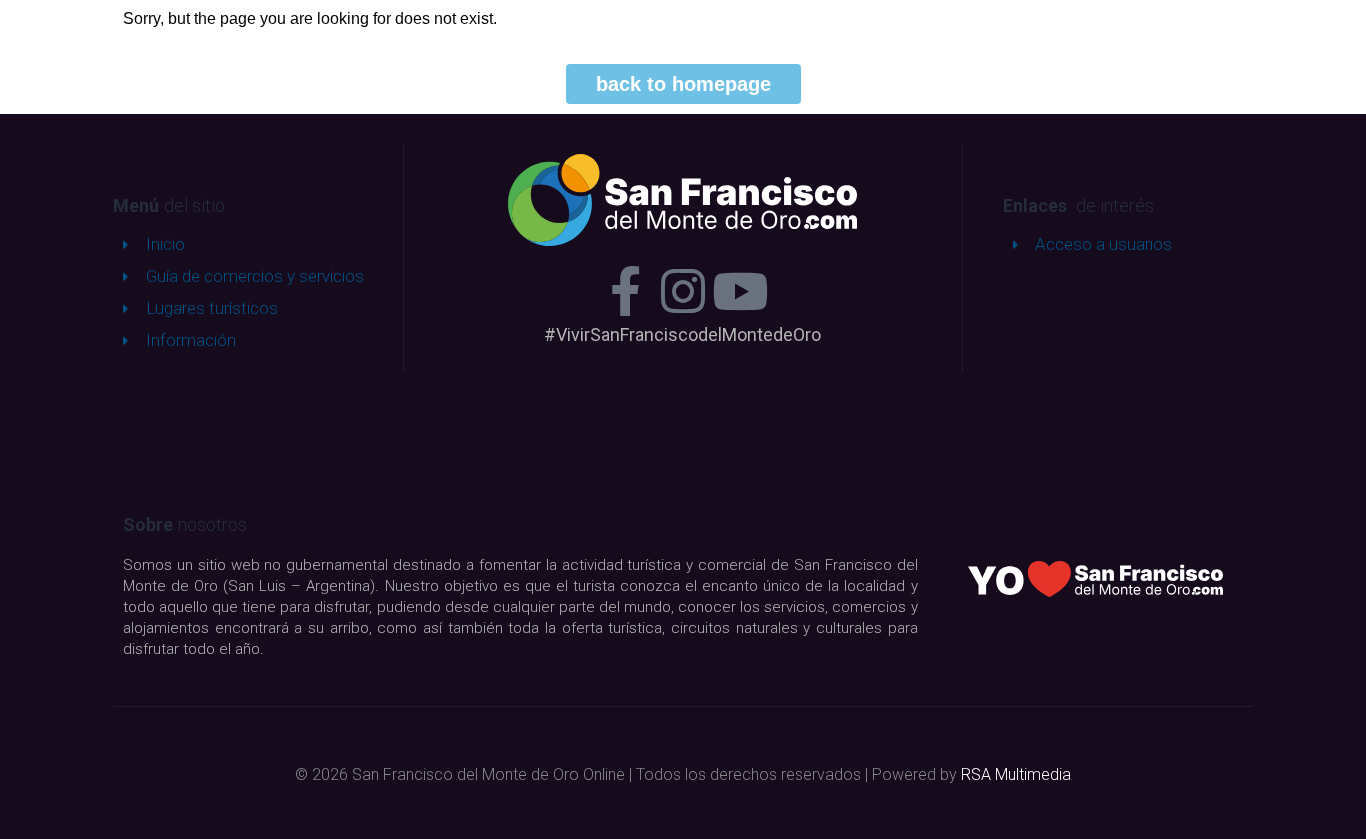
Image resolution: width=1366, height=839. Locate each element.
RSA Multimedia (1016, 774)
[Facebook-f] (626, 291)
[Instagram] (683, 291)
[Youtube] (740, 291)
